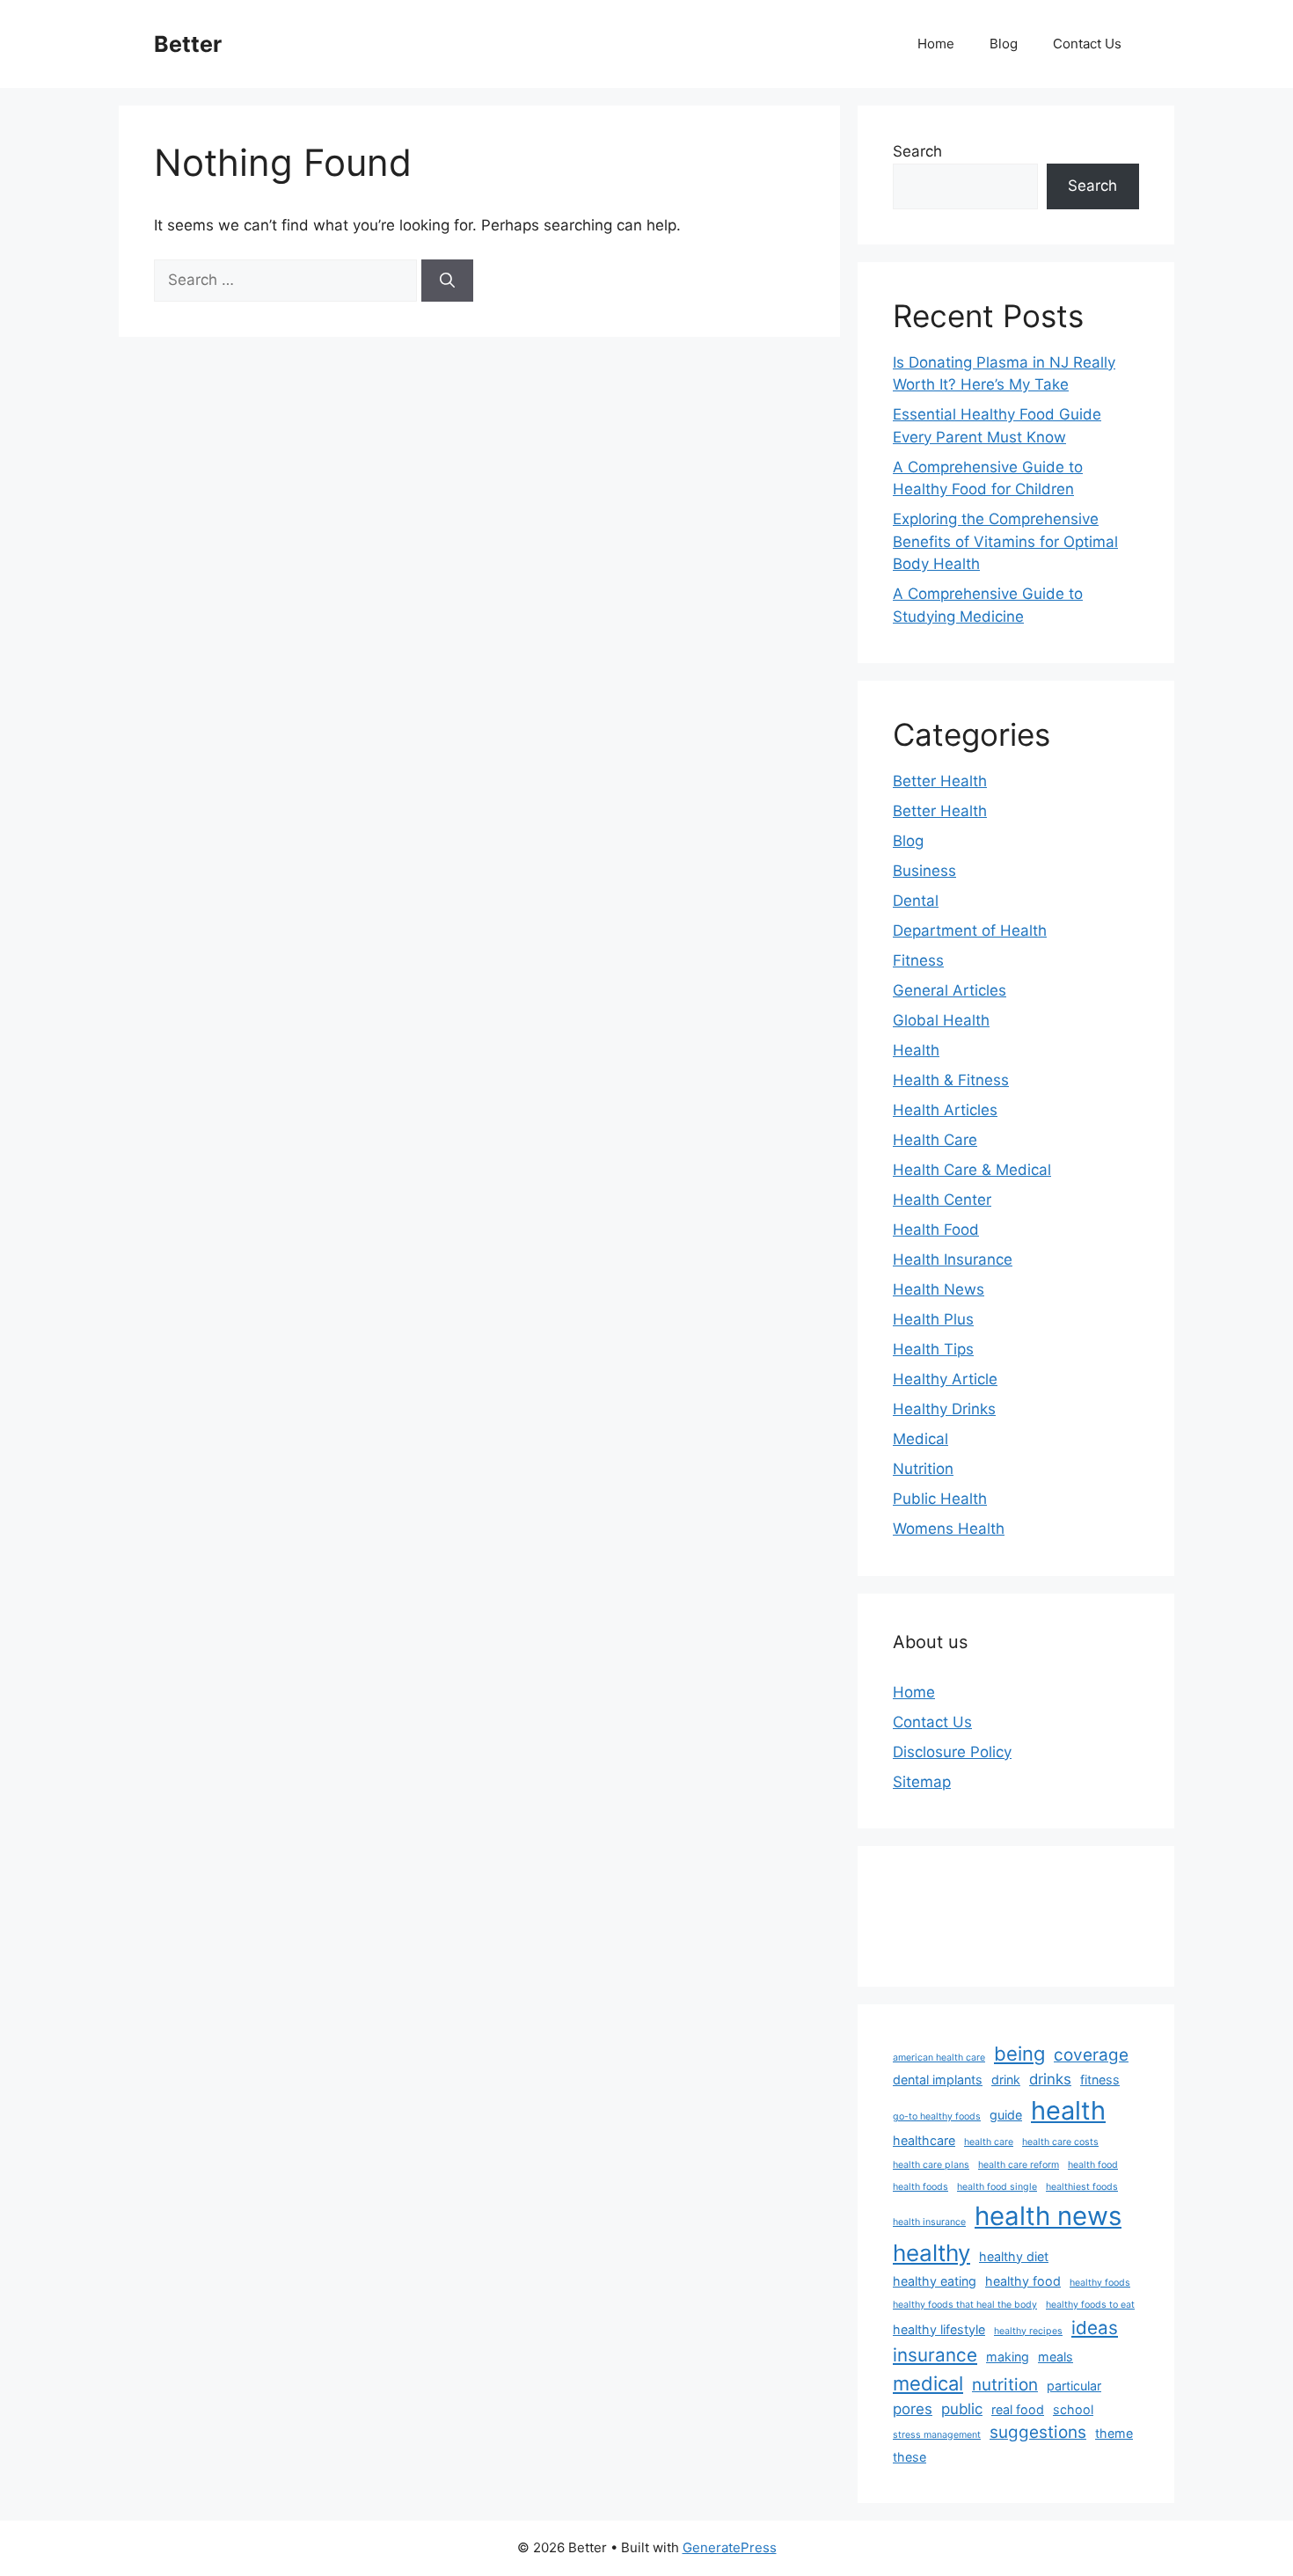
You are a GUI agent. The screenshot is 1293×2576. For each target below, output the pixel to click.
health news (1048, 2216)
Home (936, 44)
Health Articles (945, 1110)
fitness (1100, 2080)
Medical (920, 1439)
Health (916, 1050)
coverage (1091, 2055)
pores (913, 2409)
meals (1056, 2357)
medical (928, 2383)
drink (1006, 2080)
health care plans (931, 2165)
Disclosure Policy (952, 1752)
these (909, 2457)
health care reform (1019, 2165)
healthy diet (1014, 2256)
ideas (1095, 2328)
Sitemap (922, 1782)
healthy (931, 2253)
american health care (939, 2058)
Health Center (942, 1200)
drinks (1050, 2079)
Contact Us (1087, 44)
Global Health (941, 1020)
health (1068, 2110)
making (1008, 2357)
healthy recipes (1028, 2331)
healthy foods (1100, 2283)
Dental (916, 901)
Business (924, 871)
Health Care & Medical (972, 1170)
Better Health (940, 781)
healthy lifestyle (939, 2329)
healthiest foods (1082, 2187)
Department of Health (970, 930)
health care (989, 2142)
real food (1018, 2409)
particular (1074, 2386)
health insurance (929, 2222)
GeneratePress (730, 2547)
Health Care (935, 1140)
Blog (1004, 44)
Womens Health (949, 1529)
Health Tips (933, 1349)
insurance (935, 2355)
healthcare (924, 2140)
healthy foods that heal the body (965, 2305)
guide (1006, 2115)
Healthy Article (945, 1379)
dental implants (938, 2080)
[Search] (447, 281)
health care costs (1060, 2142)
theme (1114, 2433)
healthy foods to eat (1090, 2305)
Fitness (918, 960)
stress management (937, 2435)
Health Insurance (953, 1259)
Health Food (936, 1230)
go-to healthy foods (937, 2116)
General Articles (950, 990)
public (962, 2409)
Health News (939, 1289)
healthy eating (935, 2281)
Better (188, 44)
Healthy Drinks (944, 1409)
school (1073, 2409)
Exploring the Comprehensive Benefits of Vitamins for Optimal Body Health (1005, 541)
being (1019, 2054)
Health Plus (933, 1319)
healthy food (1023, 2281)
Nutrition (923, 1469)
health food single (997, 2187)
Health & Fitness (951, 1080)
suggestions (1038, 2432)
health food (1093, 2165)
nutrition (1005, 2385)
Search (917, 151)
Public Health (940, 1499)
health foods (920, 2187)
